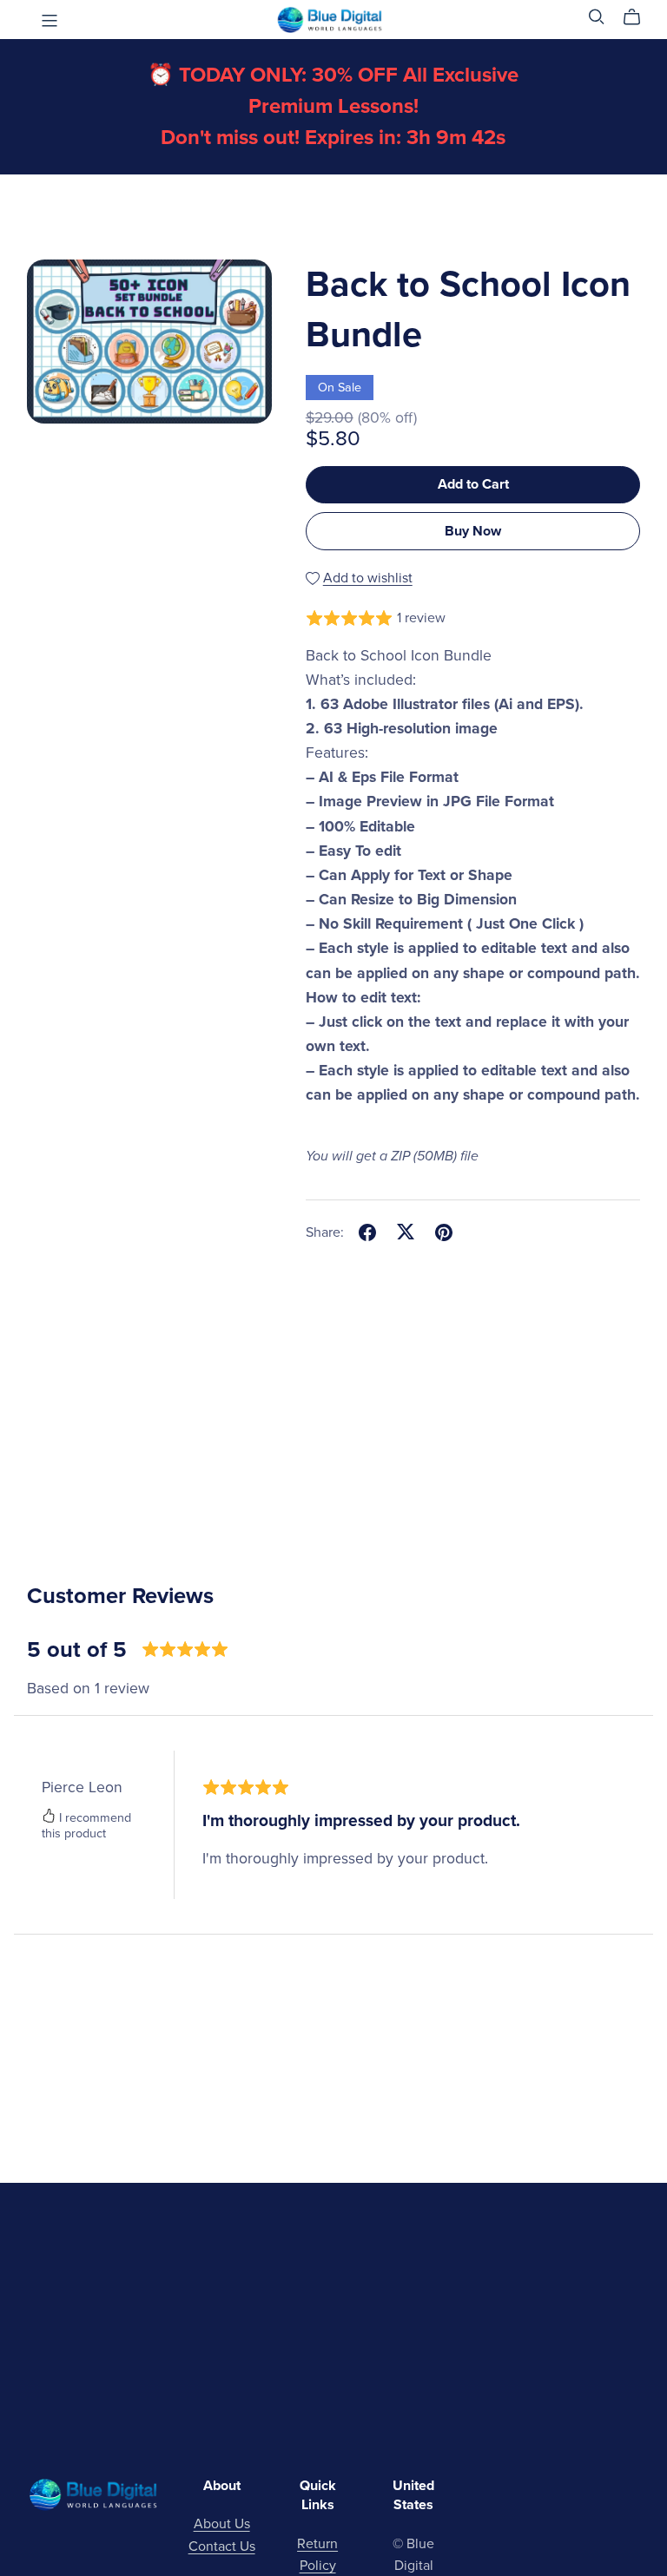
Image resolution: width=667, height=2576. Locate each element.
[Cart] (639, 17)
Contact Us (222, 2546)
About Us (222, 2524)
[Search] (597, 17)
